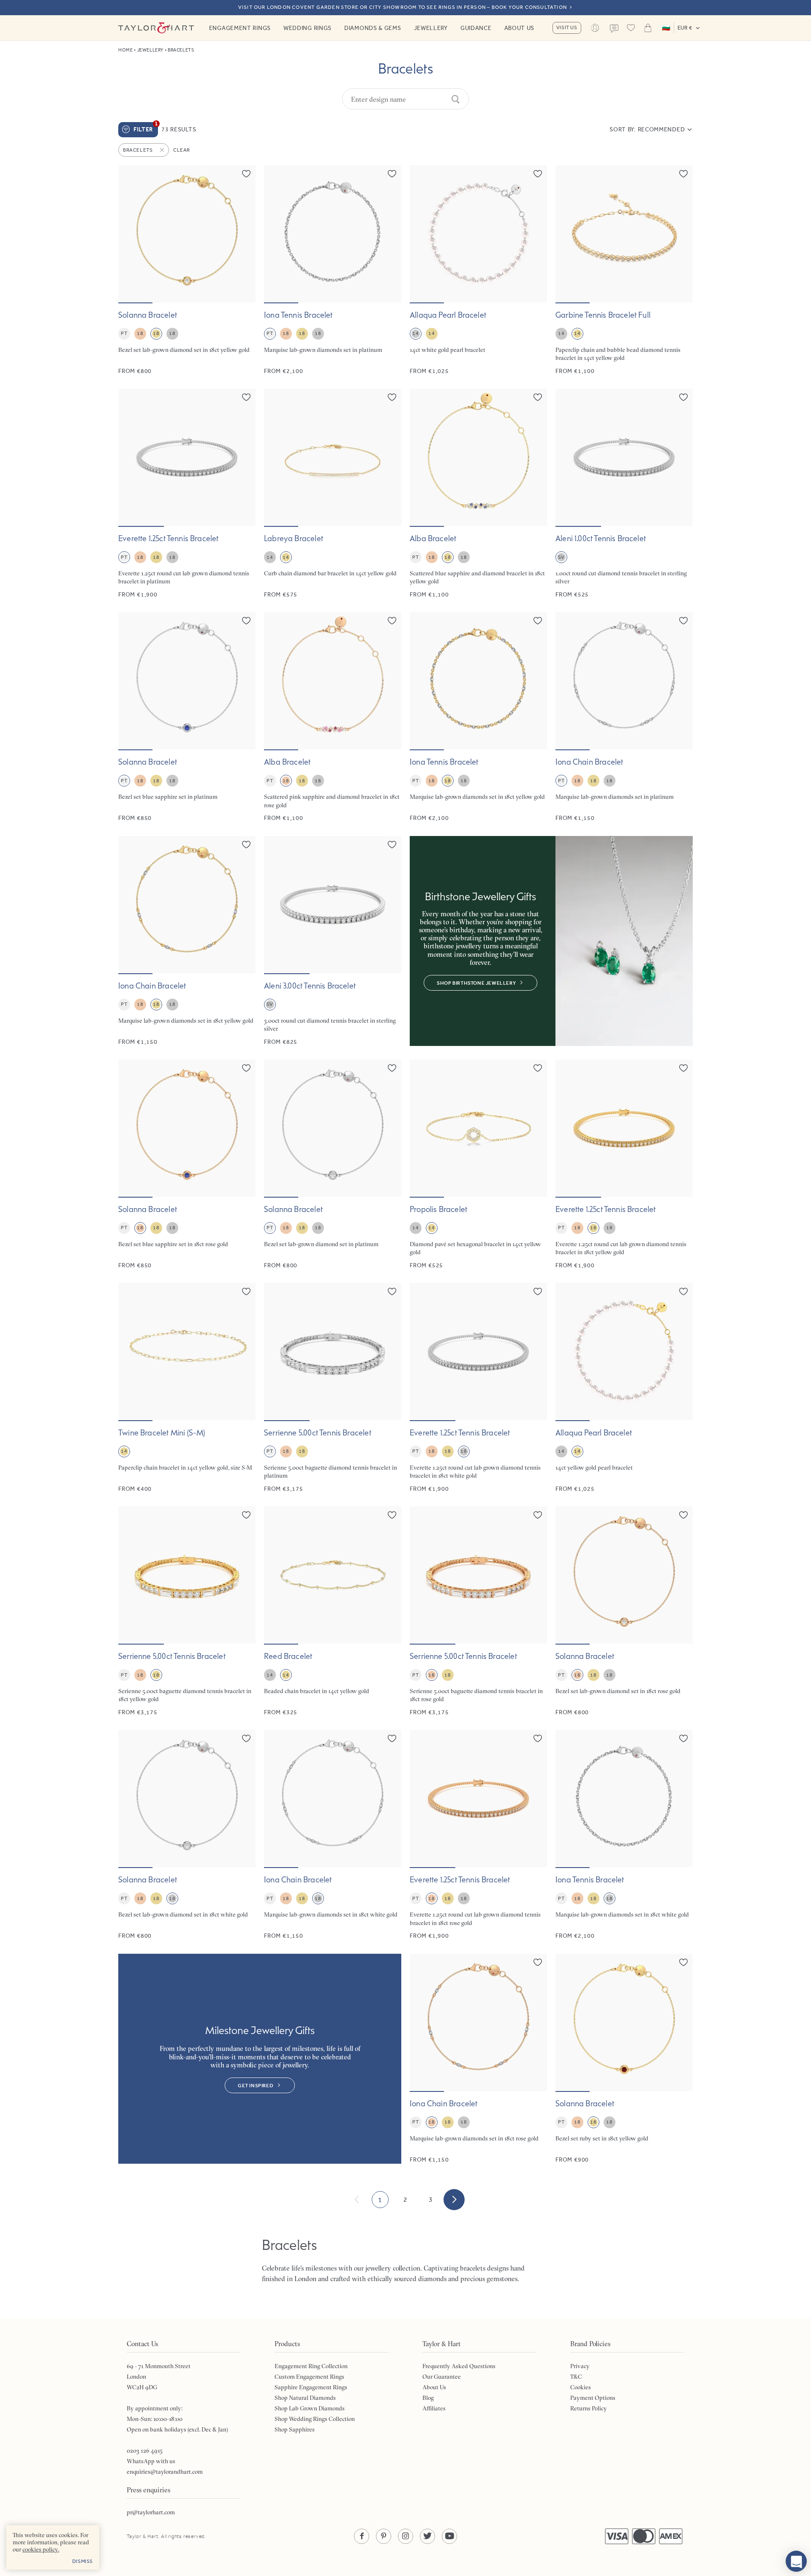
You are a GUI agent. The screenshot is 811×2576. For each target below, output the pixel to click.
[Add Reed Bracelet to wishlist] (392, 1515)
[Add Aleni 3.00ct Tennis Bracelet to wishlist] (392, 844)
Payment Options (593, 2398)
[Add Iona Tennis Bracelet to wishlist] (392, 174)
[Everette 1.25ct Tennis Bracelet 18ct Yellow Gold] (624, 1164)
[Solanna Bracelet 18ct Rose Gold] (624, 1611)
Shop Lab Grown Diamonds (310, 2408)
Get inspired (256, 2086)
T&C (576, 2377)
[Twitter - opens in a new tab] (427, 2536)
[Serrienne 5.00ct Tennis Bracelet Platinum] (333, 1388)
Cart (648, 28)
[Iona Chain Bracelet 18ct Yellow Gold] (187, 941)
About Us (520, 28)
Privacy (580, 2366)
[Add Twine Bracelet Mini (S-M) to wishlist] (246, 1291)
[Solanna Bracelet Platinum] (333, 1164)
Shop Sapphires (295, 2429)
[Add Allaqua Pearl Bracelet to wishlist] (538, 174)
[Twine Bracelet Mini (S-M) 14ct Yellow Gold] (187, 1388)
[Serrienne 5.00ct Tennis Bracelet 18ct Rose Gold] (478, 1611)
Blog (428, 2398)
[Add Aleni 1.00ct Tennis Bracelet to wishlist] (683, 397)
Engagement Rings (240, 28)
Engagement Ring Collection (311, 2366)
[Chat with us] (796, 2561)
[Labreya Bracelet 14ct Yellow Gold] (333, 494)
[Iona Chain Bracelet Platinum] (624, 717)
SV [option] (561, 557)
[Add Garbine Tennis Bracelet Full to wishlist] (683, 174)
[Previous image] (130, 234)
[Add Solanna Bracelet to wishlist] (246, 174)
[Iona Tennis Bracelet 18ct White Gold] (624, 1835)
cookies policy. (41, 2549)
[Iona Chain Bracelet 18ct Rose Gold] (478, 2059)
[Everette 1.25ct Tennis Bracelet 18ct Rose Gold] (478, 1835)
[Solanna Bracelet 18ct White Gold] (187, 1835)
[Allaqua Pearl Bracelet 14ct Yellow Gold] (624, 1388)
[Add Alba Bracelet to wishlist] (538, 397)
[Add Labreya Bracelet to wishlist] (392, 397)
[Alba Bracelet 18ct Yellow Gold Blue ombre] (478, 494)
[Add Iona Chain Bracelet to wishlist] (683, 621)
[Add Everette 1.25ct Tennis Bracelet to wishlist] (246, 397)
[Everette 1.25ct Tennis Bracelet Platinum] (187, 494)
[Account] (595, 28)
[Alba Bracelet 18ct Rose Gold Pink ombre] (333, 717)
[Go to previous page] (357, 2200)
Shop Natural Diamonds (305, 2398)
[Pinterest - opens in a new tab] (384, 2536)
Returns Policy (589, 2408)
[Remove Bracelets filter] (163, 150)
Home (125, 50)
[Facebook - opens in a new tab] (362, 2536)
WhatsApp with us (151, 2461)
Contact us (614, 29)
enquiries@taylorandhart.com (165, 2472)
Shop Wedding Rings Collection (315, 2419)
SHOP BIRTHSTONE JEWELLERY (476, 983)
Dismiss (83, 2561)
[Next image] (244, 234)
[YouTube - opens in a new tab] (449, 2536)
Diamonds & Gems (373, 28)
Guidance (476, 28)
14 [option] (415, 333)
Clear (182, 150)
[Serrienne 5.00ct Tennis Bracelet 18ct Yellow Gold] (187, 1611)
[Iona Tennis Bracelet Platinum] (333, 270)
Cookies (581, 2387)
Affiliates (434, 2408)
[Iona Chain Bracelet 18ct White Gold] (333, 1835)
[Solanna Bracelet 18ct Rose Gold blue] (187, 1164)
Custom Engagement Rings (309, 2377)
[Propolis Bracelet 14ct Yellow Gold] (478, 1164)
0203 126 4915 (145, 2451)
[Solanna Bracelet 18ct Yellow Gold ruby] (624, 2059)
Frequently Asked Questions (459, 2366)
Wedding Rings (308, 28)
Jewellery (431, 28)
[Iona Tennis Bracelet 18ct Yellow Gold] (478, 717)
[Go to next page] (454, 2200)
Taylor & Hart (156, 28)
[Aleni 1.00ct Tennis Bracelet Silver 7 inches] (624, 494)
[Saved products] (631, 28)
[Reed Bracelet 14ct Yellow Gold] (333, 1611)
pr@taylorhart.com (151, 2512)
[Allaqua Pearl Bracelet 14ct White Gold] (478, 270)
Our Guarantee (442, 2377)
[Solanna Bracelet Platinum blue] (187, 717)
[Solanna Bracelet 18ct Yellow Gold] (187, 270)
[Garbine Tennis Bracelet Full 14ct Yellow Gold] (624, 270)
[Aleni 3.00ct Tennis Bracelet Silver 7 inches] (333, 941)
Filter (146, 128)
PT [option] (124, 333)
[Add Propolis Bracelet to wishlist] (538, 1068)
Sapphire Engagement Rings (311, 2387)
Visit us (567, 27)
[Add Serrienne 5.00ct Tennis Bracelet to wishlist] (392, 1291)
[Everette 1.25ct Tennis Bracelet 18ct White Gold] (478, 1388)
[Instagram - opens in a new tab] (405, 2536)
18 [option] (140, 333)
